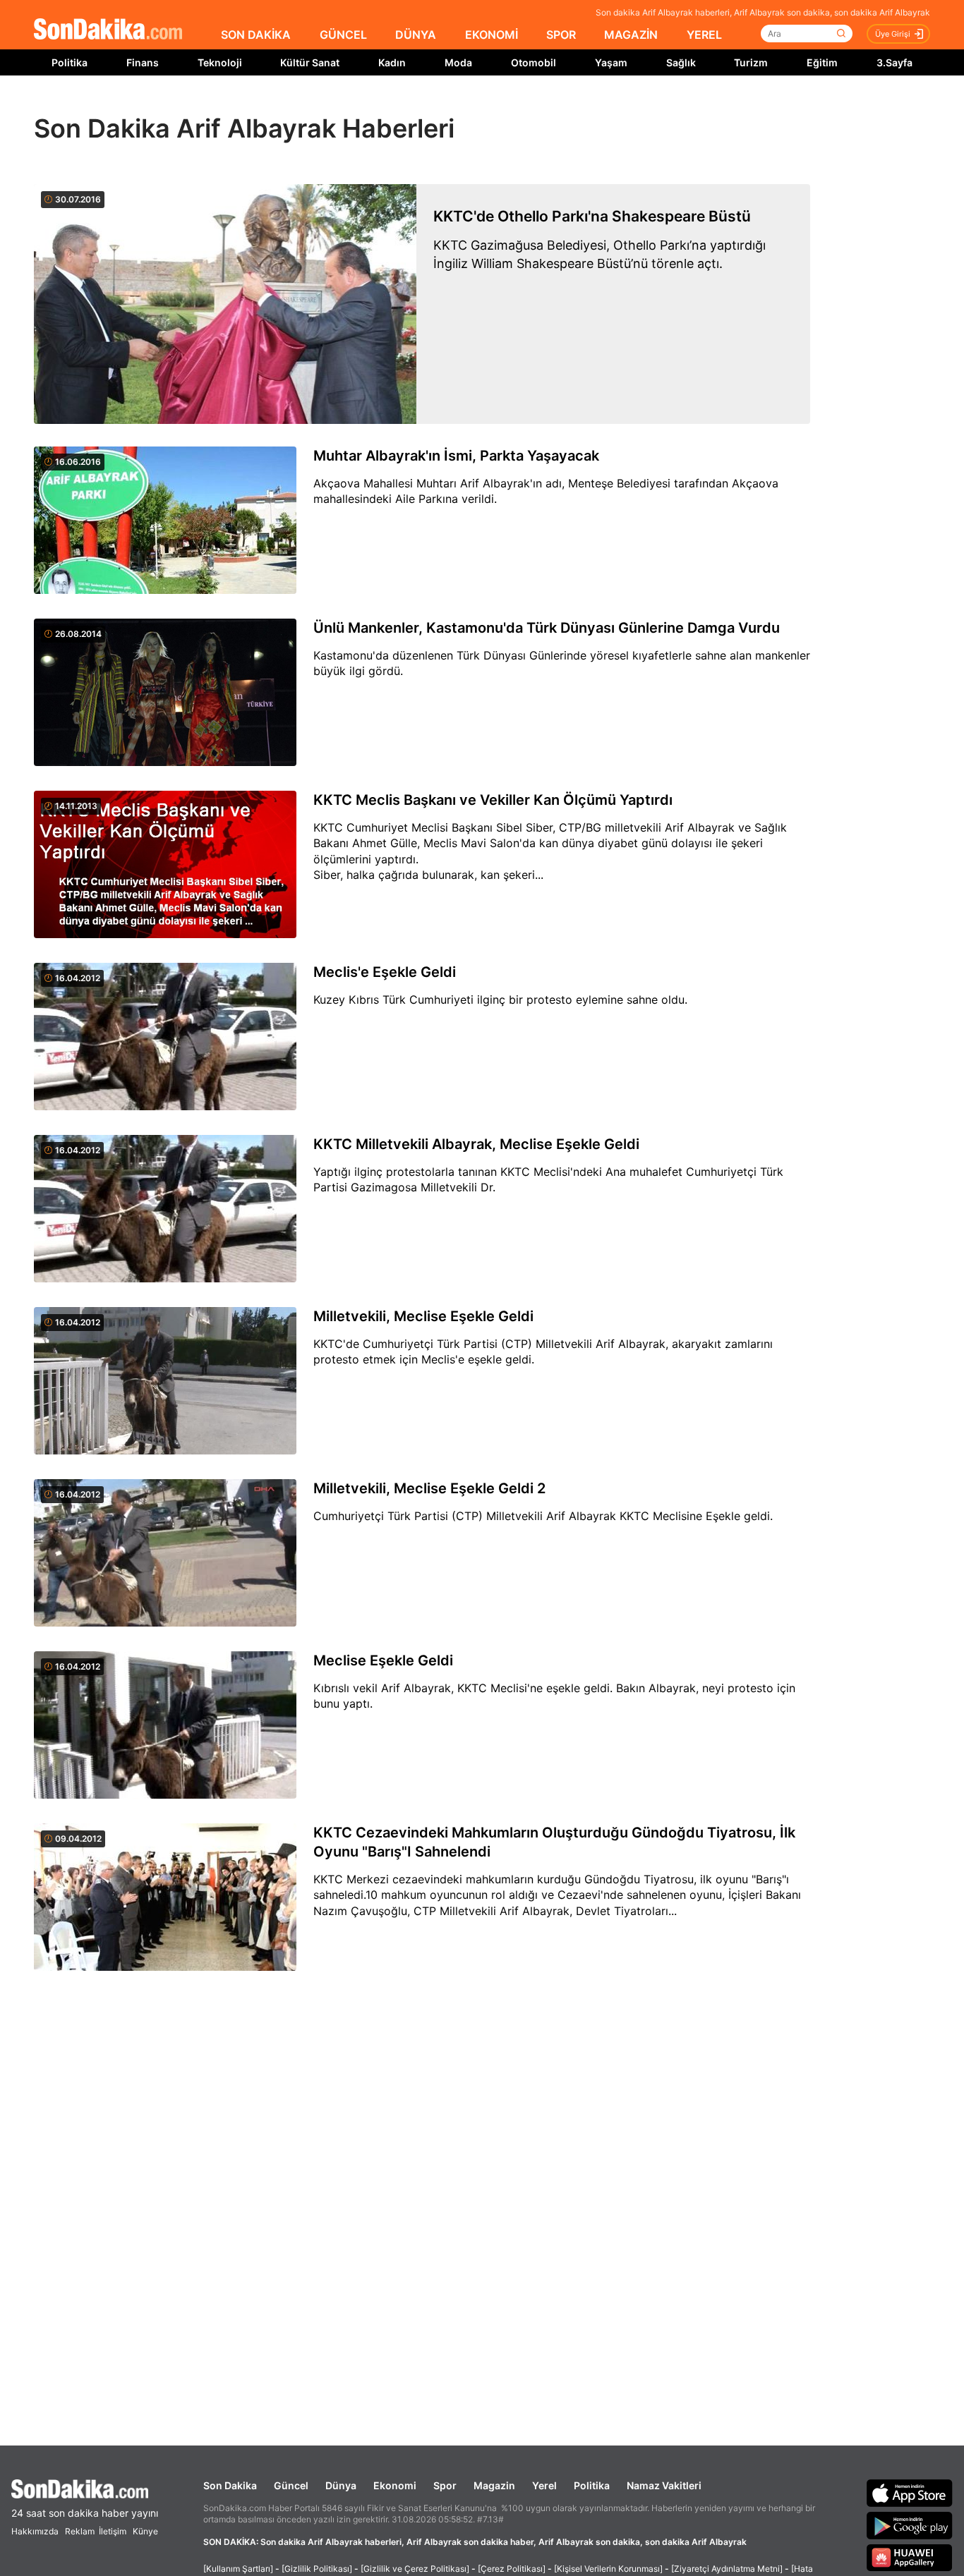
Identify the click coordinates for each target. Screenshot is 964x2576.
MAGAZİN (631, 35)
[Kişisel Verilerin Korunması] (608, 2569)
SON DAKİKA (256, 35)
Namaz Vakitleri (664, 2485)
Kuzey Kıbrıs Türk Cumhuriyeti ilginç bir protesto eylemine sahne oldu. (500, 1000)
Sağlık (681, 62)
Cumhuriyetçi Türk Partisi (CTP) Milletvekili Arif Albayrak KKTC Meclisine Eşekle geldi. (543, 1516)
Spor (445, 2485)
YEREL (704, 35)
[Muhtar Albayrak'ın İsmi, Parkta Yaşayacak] (165, 521)
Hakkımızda (35, 2531)
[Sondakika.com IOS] (910, 2493)
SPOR (561, 35)
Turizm (751, 62)
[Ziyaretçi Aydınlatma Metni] (727, 2569)
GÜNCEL (343, 35)
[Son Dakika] (108, 30)
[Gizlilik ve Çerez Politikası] (415, 2569)
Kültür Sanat (310, 62)
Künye (145, 2531)
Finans (143, 62)
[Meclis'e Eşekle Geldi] (165, 1038)
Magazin (494, 2485)
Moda (458, 62)
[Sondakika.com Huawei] (910, 2558)
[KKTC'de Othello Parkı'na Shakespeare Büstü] (225, 304)
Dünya (341, 2485)
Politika (70, 62)
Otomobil (534, 62)
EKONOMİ (492, 35)
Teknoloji (220, 62)
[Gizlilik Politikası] (317, 2569)
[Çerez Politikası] (512, 2569)
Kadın (392, 62)
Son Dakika (230, 2485)
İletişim (113, 2531)
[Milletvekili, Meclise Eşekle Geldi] (165, 1382)
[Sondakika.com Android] (910, 2525)
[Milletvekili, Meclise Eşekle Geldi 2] (165, 1554)
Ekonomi (395, 2485)
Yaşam (611, 62)
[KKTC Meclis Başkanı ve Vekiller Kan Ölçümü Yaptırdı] (165, 865)
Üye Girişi (893, 34)
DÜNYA (416, 35)
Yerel (544, 2485)
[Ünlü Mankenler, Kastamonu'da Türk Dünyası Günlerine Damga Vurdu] (165, 693)
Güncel (291, 2485)
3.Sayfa (894, 62)
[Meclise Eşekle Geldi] (165, 1726)
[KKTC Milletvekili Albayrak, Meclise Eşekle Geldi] (165, 1210)
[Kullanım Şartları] (238, 2569)
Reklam (80, 2531)
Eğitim (822, 62)
